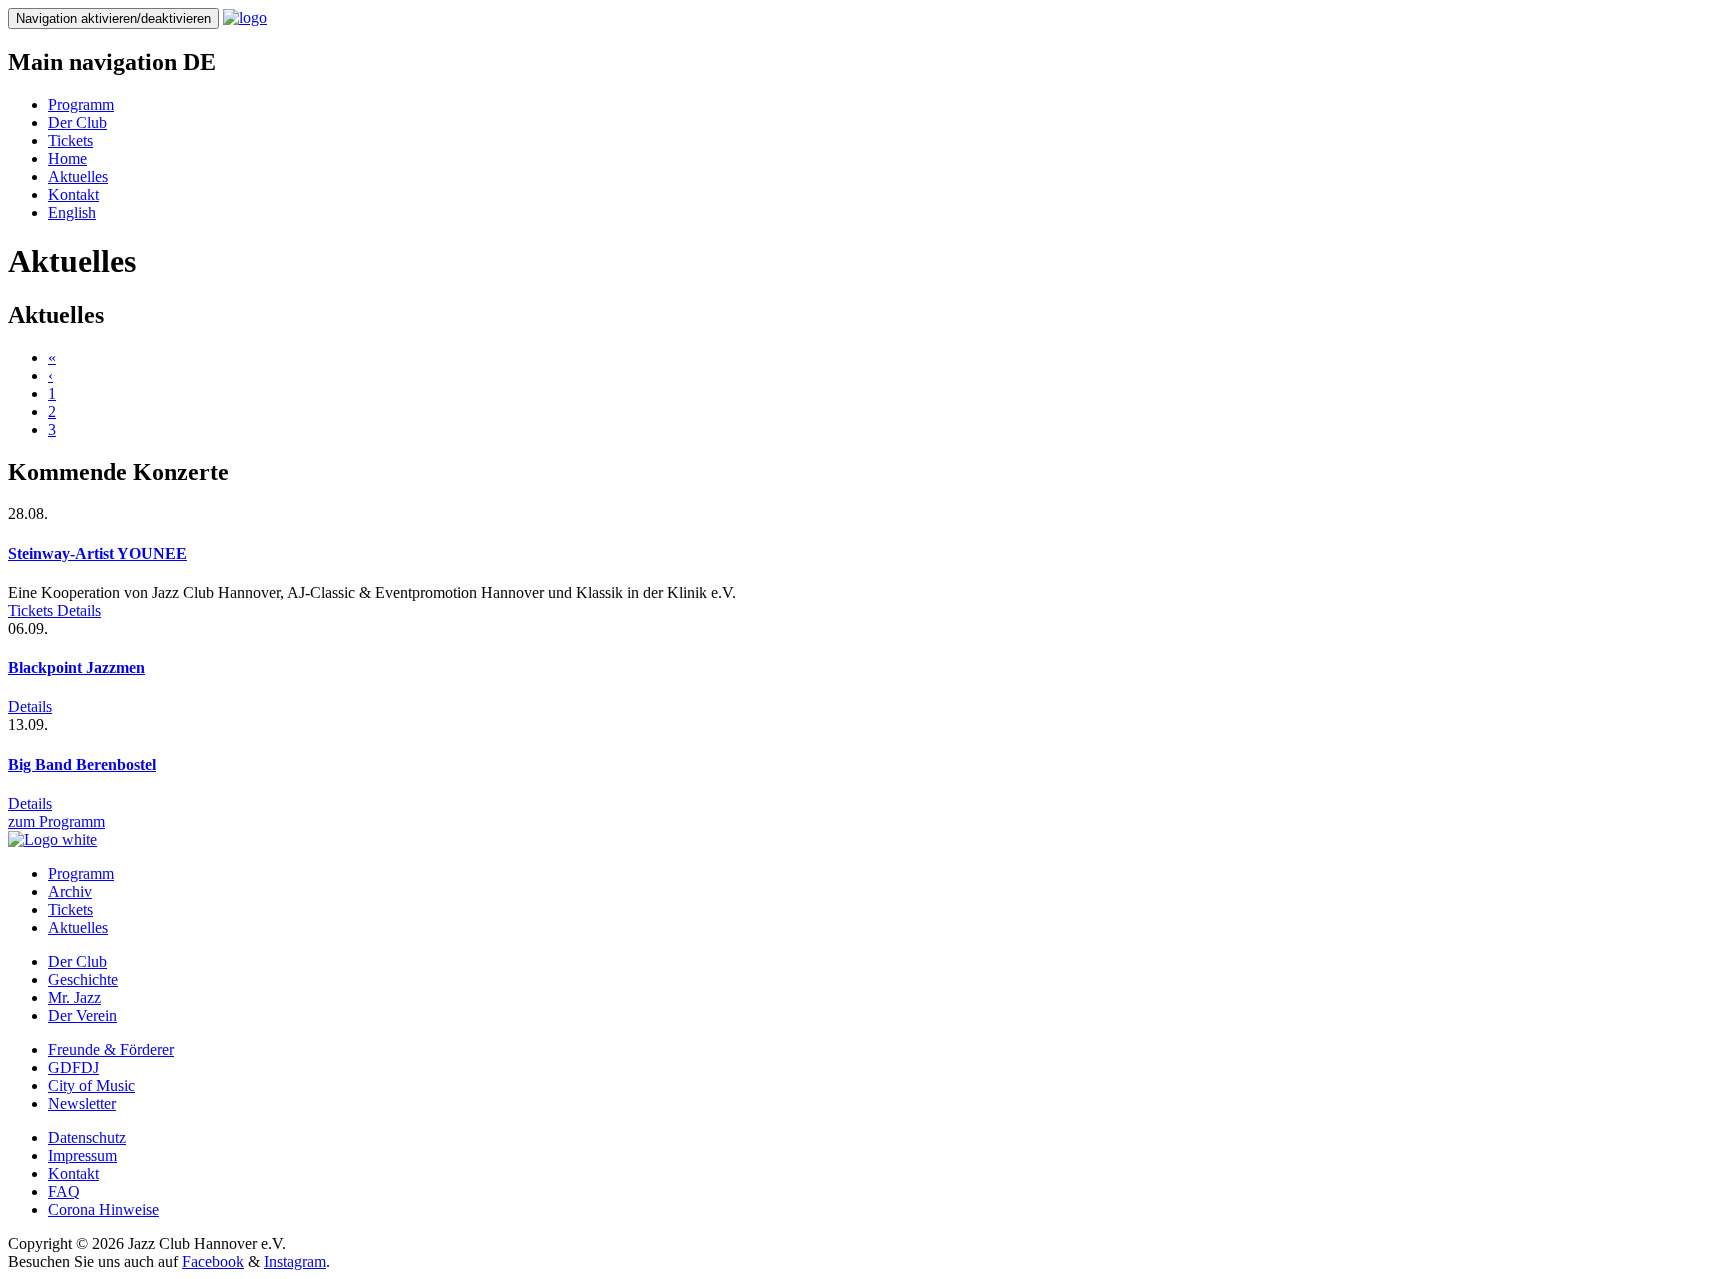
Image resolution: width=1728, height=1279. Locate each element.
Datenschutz (87, 1137)
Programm (81, 104)
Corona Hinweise (103, 1209)
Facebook (213, 1261)
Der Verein (82, 1015)
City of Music (91, 1085)
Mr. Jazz (74, 997)
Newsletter (82, 1103)
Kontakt (73, 194)
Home (67, 158)
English (72, 212)
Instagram (295, 1261)
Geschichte (83, 979)
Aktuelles (78, 176)
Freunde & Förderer (111, 1049)
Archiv (70, 891)
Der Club (77, 122)
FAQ (64, 1191)
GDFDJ (73, 1067)
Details (79, 610)
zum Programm (56, 821)
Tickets (70, 140)
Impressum (82, 1155)
